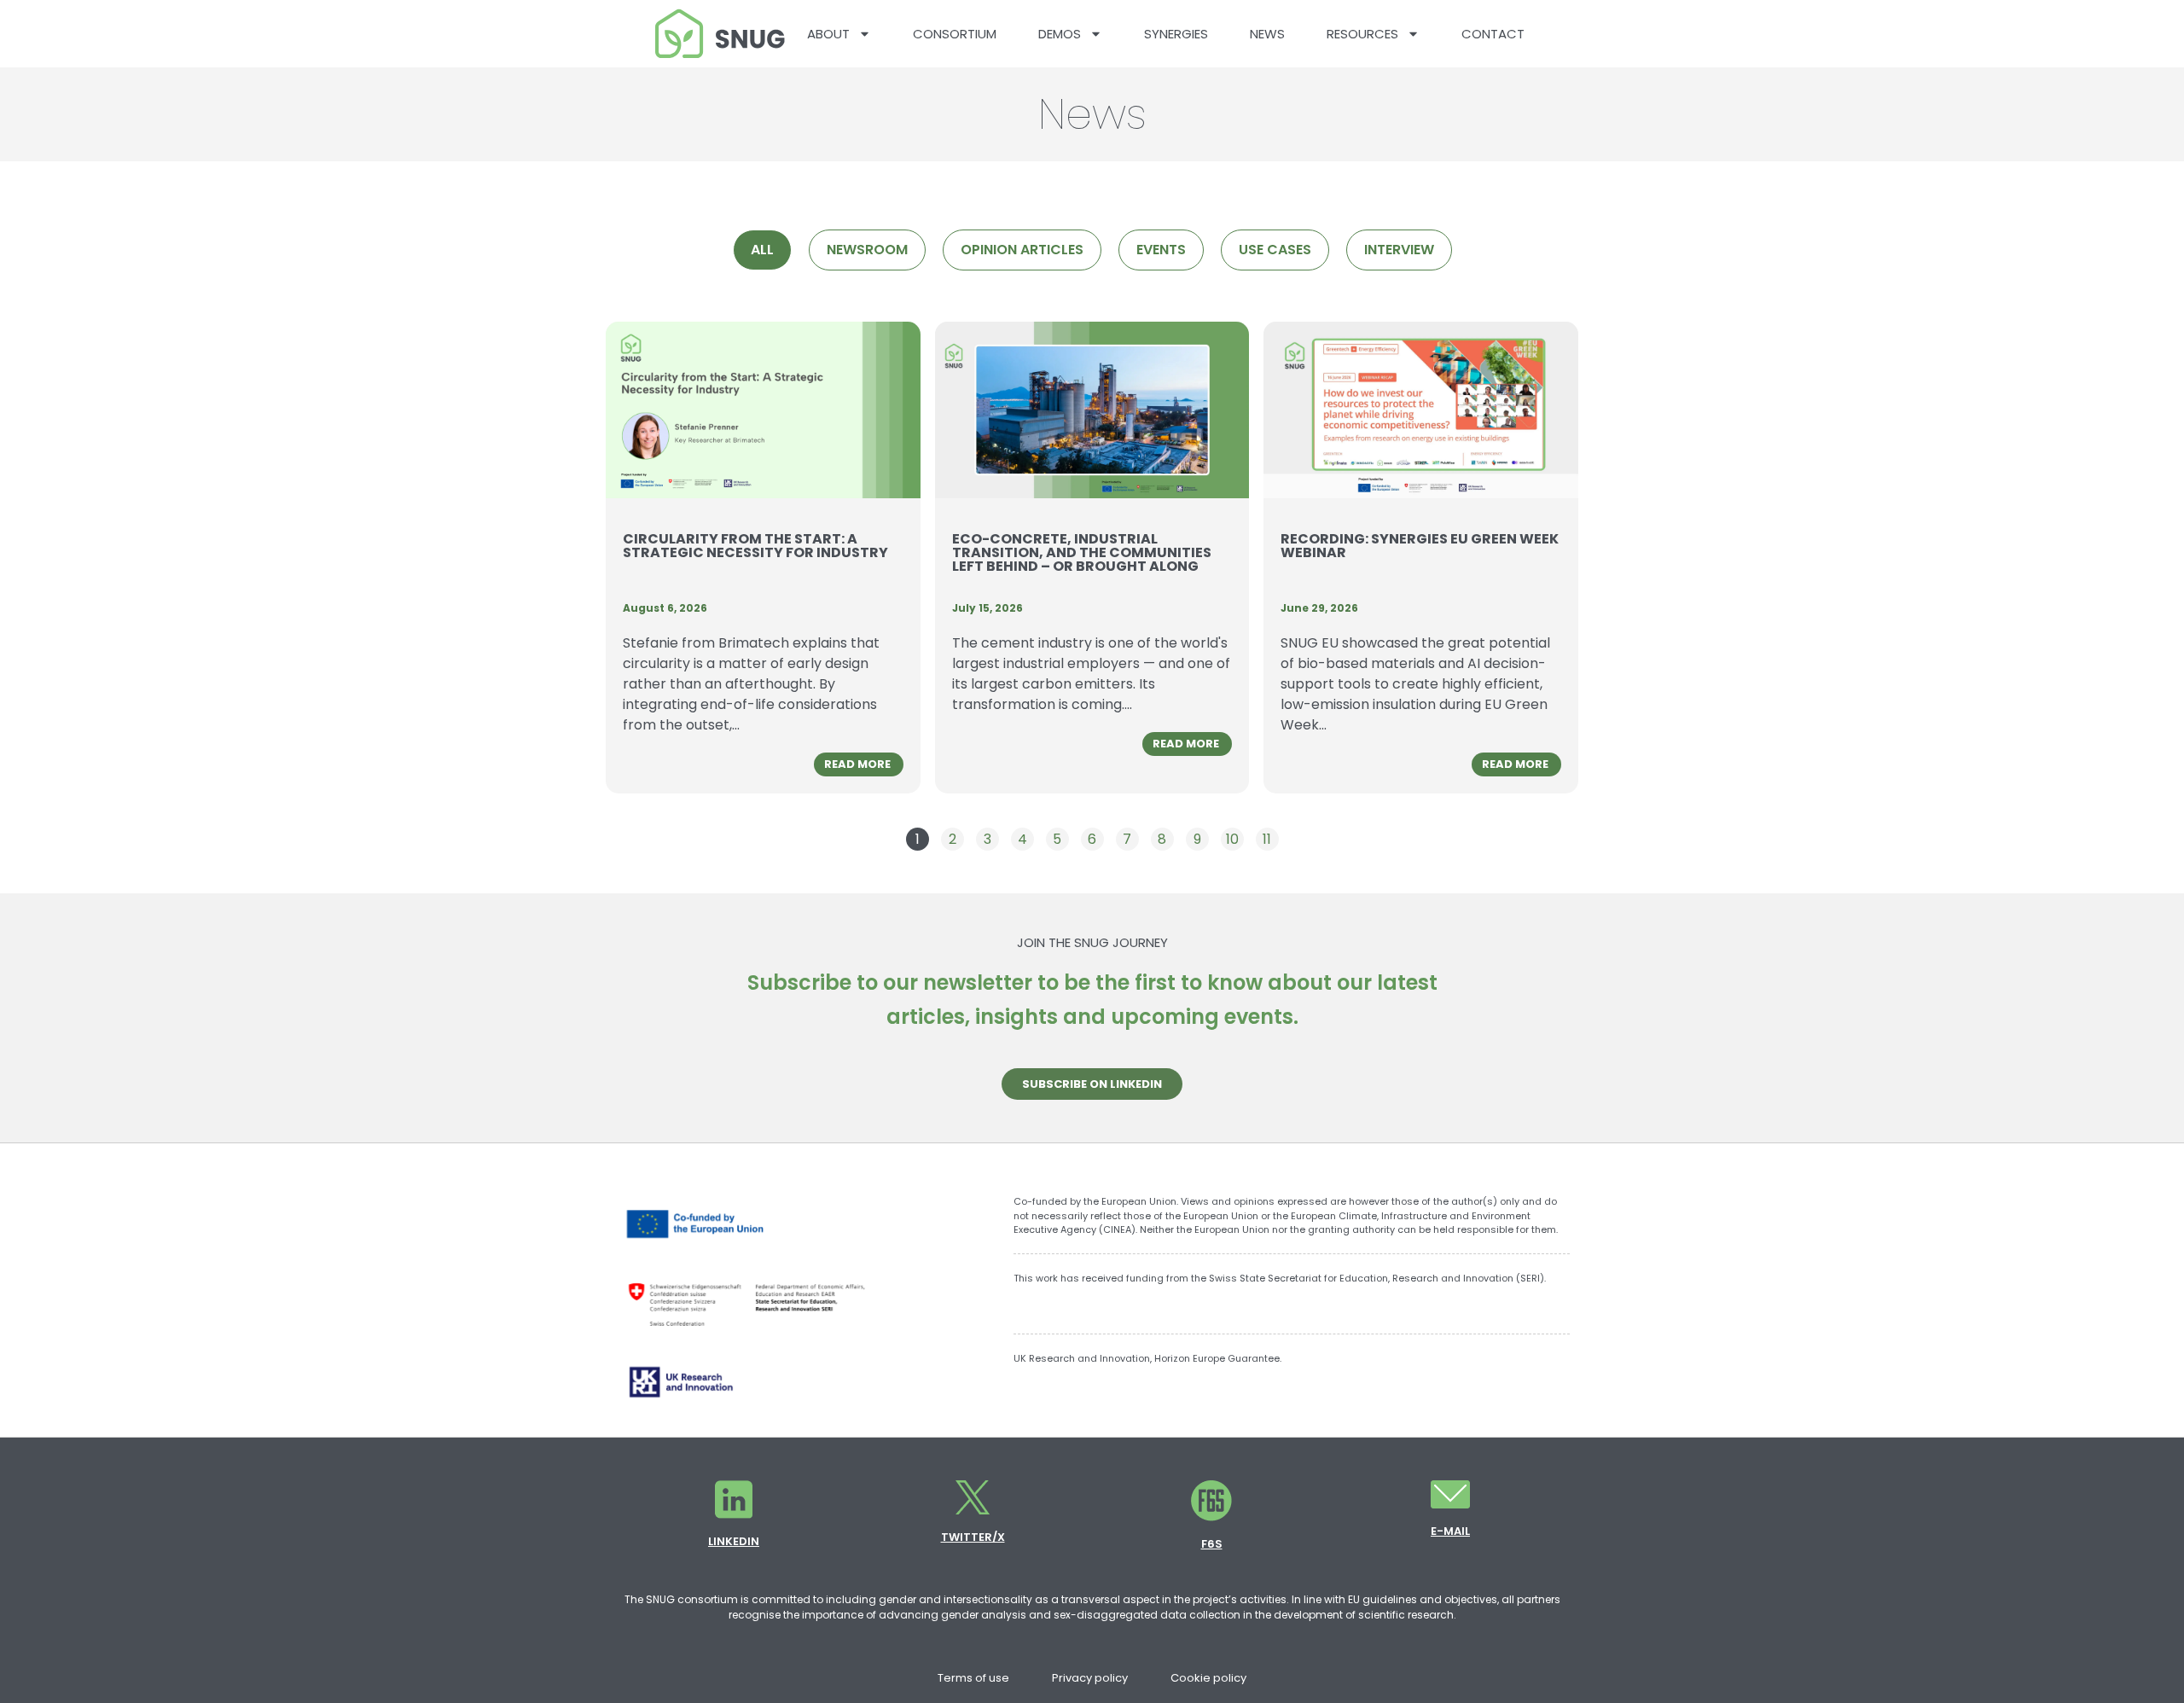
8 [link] (1165, 838)
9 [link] (1201, 838)
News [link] (1267, 34)
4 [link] (1025, 838)
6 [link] (1095, 838)
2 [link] (956, 838)
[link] (720, 34)
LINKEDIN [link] (734, 1541)
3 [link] (991, 838)
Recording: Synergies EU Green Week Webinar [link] (1420, 546)
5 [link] (1060, 838)
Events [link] (1161, 250)
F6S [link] (1212, 1544)
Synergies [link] (1176, 34)
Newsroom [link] (867, 250)
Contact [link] (1493, 34)
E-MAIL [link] (1450, 1531)
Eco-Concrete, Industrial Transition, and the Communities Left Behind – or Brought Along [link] (1082, 552)
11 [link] (1270, 838)
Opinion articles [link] (1022, 250)
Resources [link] (1362, 34)
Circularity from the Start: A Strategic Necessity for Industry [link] (755, 546)
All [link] (762, 250)
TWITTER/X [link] (973, 1537)
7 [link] (1130, 838)
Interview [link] (1399, 250)
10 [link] (1234, 838)
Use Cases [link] (1275, 250)
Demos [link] (1060, 34)
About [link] (828, 34)
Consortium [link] (955, 34)
